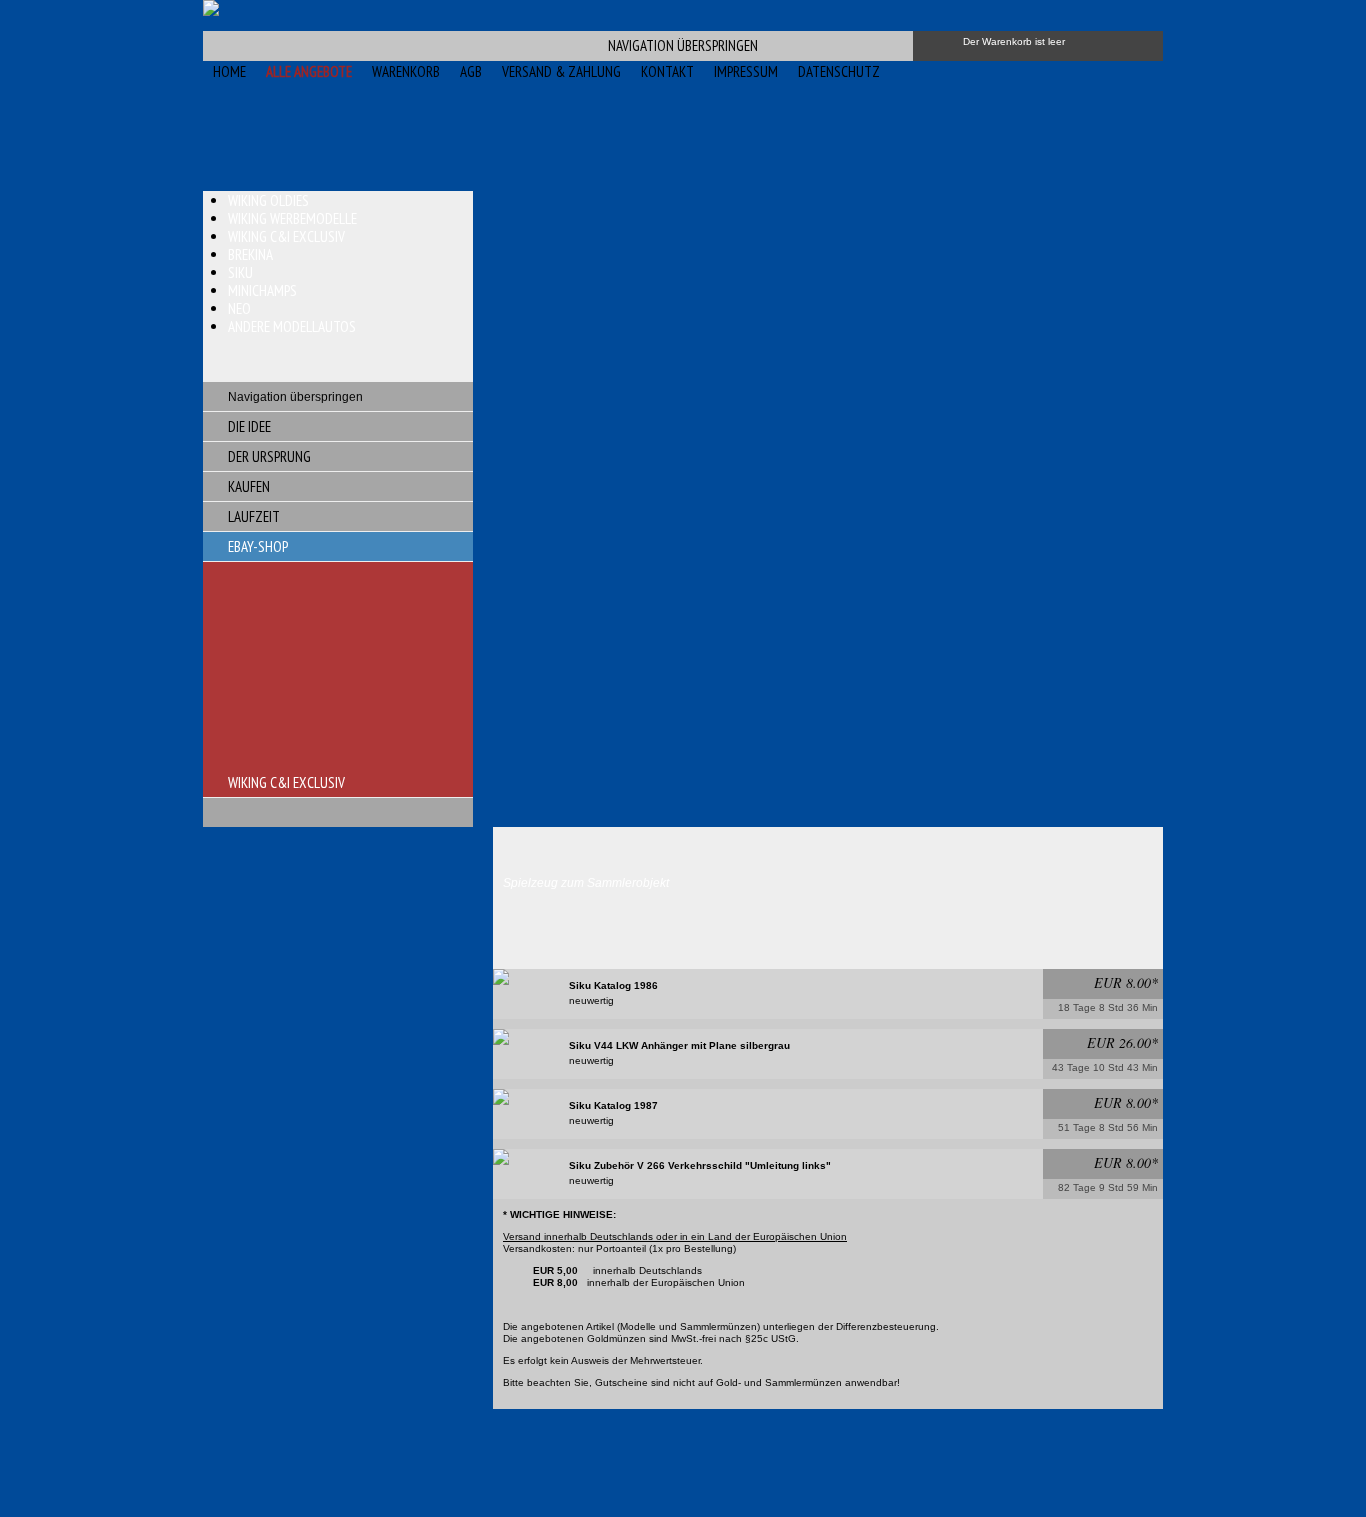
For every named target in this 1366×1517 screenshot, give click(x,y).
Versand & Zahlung (561, 71)
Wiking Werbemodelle (292, 218)
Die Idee (249, 426)
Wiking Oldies (268, 200)
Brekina (250, 254)
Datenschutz (839, 71)
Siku (240, 272)
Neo (239, 308)
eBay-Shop (258, 546)
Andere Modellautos (292, 326)
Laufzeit (254, 516)
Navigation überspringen (683, 45)
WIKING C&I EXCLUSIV (286, 782)
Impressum (746, 71)
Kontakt (667, 71)
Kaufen (249, 486)
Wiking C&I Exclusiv (286, 236)
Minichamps (262, 290)
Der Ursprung (269, 456)
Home (229, 71)
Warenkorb (406, 71)
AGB (471, 71)
